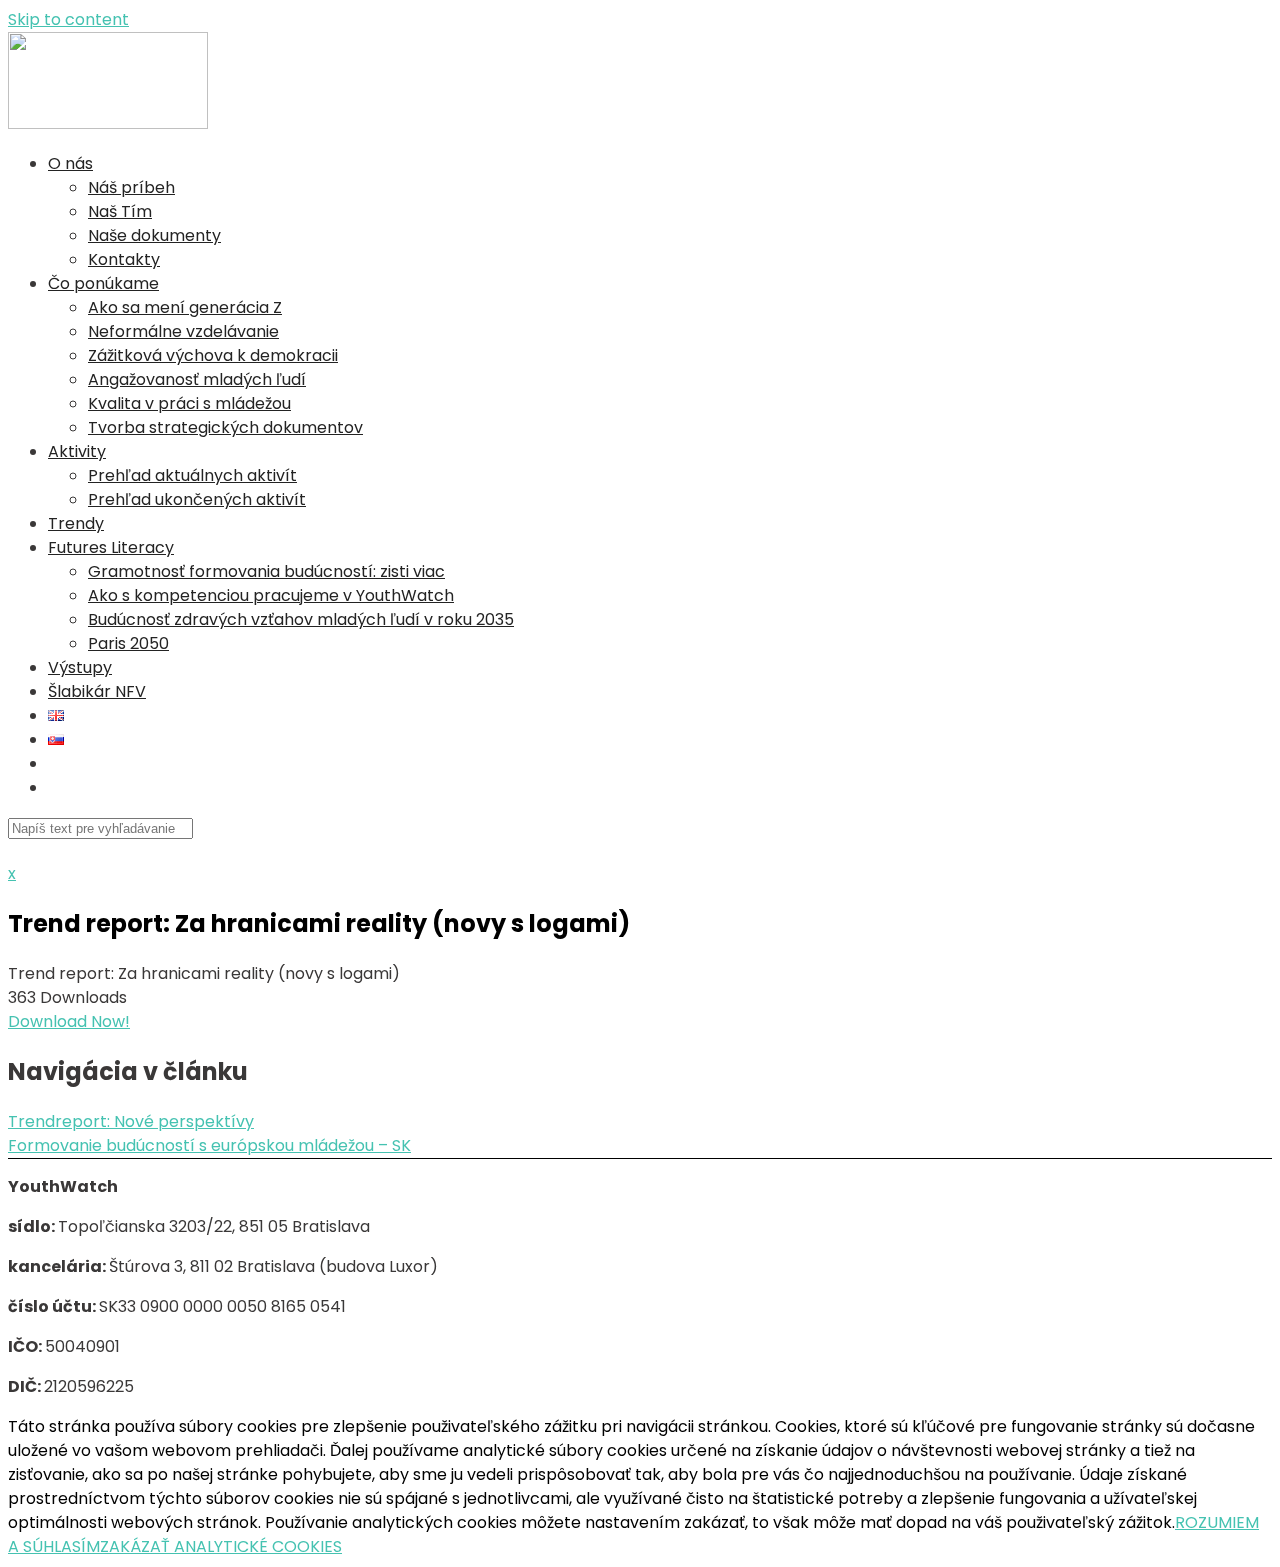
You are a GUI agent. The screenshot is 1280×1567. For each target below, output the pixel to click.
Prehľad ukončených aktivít (197, 499)
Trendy (76, 523)
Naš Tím (120, 211)
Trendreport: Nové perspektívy (131, 1121)
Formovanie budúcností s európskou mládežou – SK (209, 1145)
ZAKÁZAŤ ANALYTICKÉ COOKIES (221, 1546)
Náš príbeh (131, 187)
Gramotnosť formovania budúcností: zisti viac (266, 571)
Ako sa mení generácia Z (185, 307)
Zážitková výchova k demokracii (213, 355)
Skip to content (68, 19)
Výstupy (80, 667)
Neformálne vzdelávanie (183, 331)
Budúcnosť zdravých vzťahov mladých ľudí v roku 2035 (301, 619)
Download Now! (69, 1021)
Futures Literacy (111, 547)
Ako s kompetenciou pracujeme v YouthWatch (271, 595)
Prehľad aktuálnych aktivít (192, 475)
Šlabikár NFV (97, 691)
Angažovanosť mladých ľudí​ (197, 379)
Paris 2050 (128, 643)
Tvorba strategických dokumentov (225, 427)
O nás (70, 163)
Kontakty (124, 259)
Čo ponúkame (103, 283)
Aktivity (77, 451)
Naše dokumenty (154, 235)
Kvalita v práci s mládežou (189, 403)
